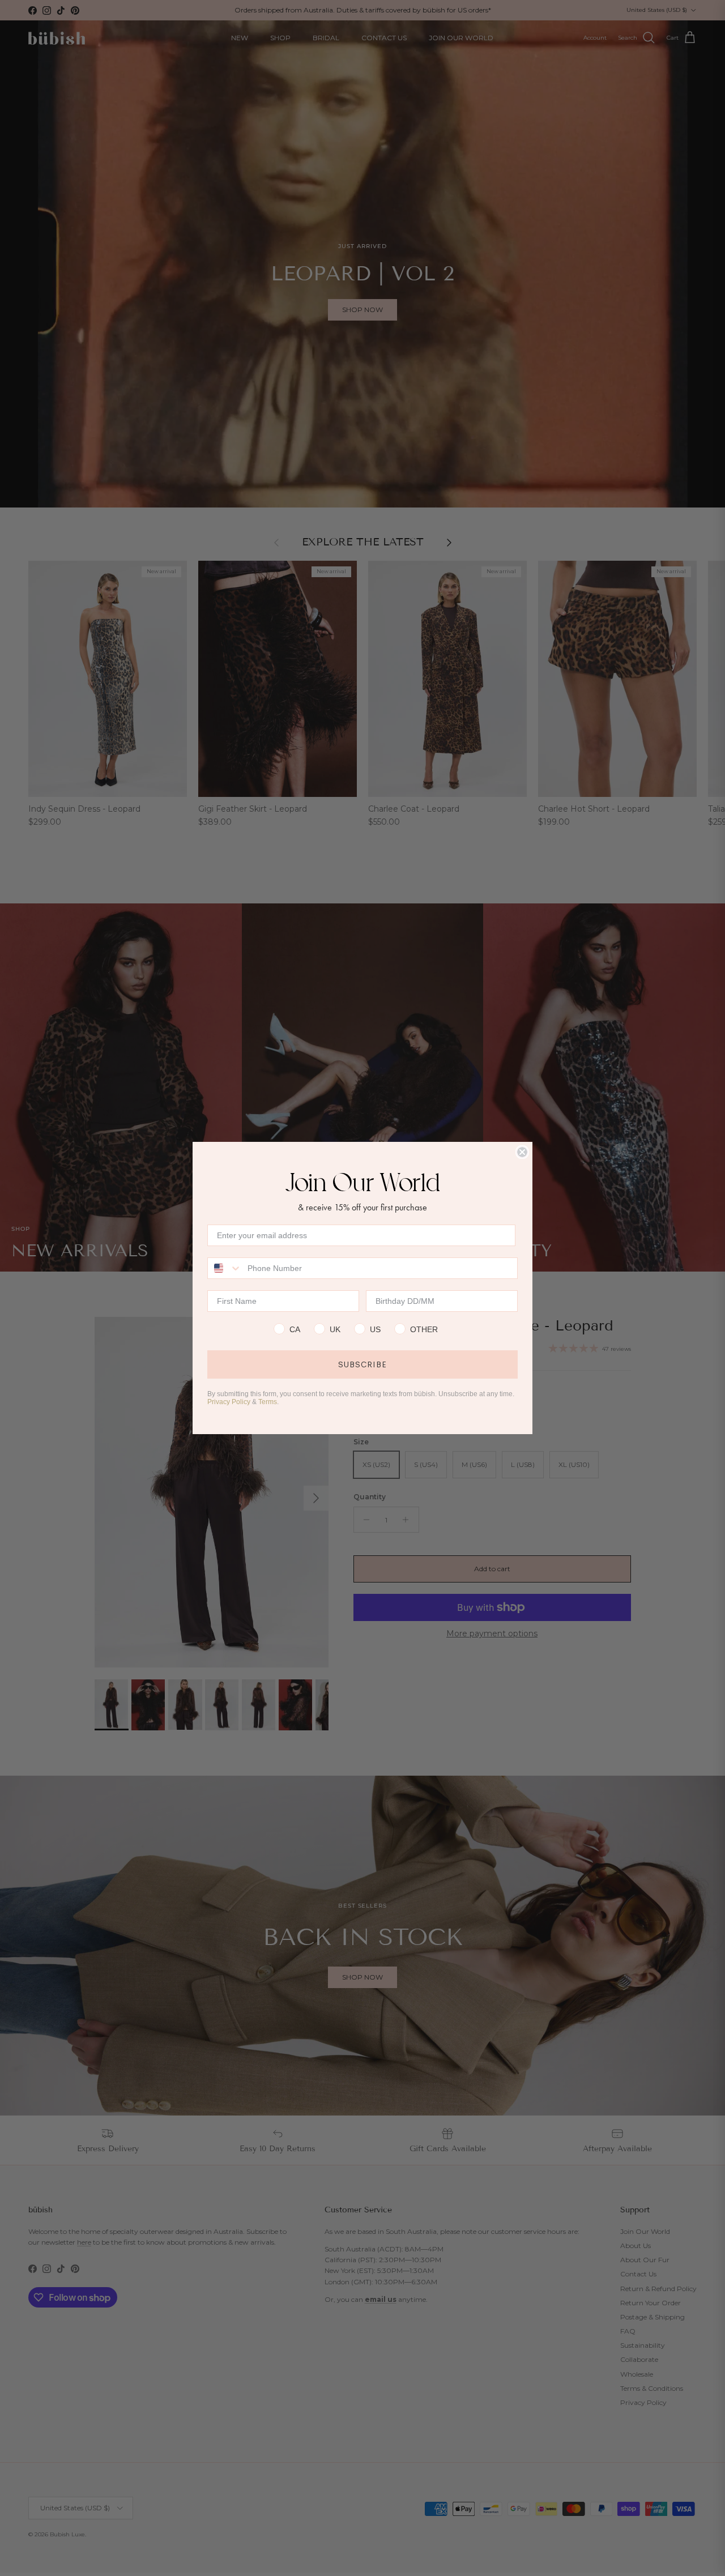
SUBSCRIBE (362, 1364)
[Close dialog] (522, 1152)
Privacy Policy (229, 1402)
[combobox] (225, 1268)
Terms (268, 1402)
